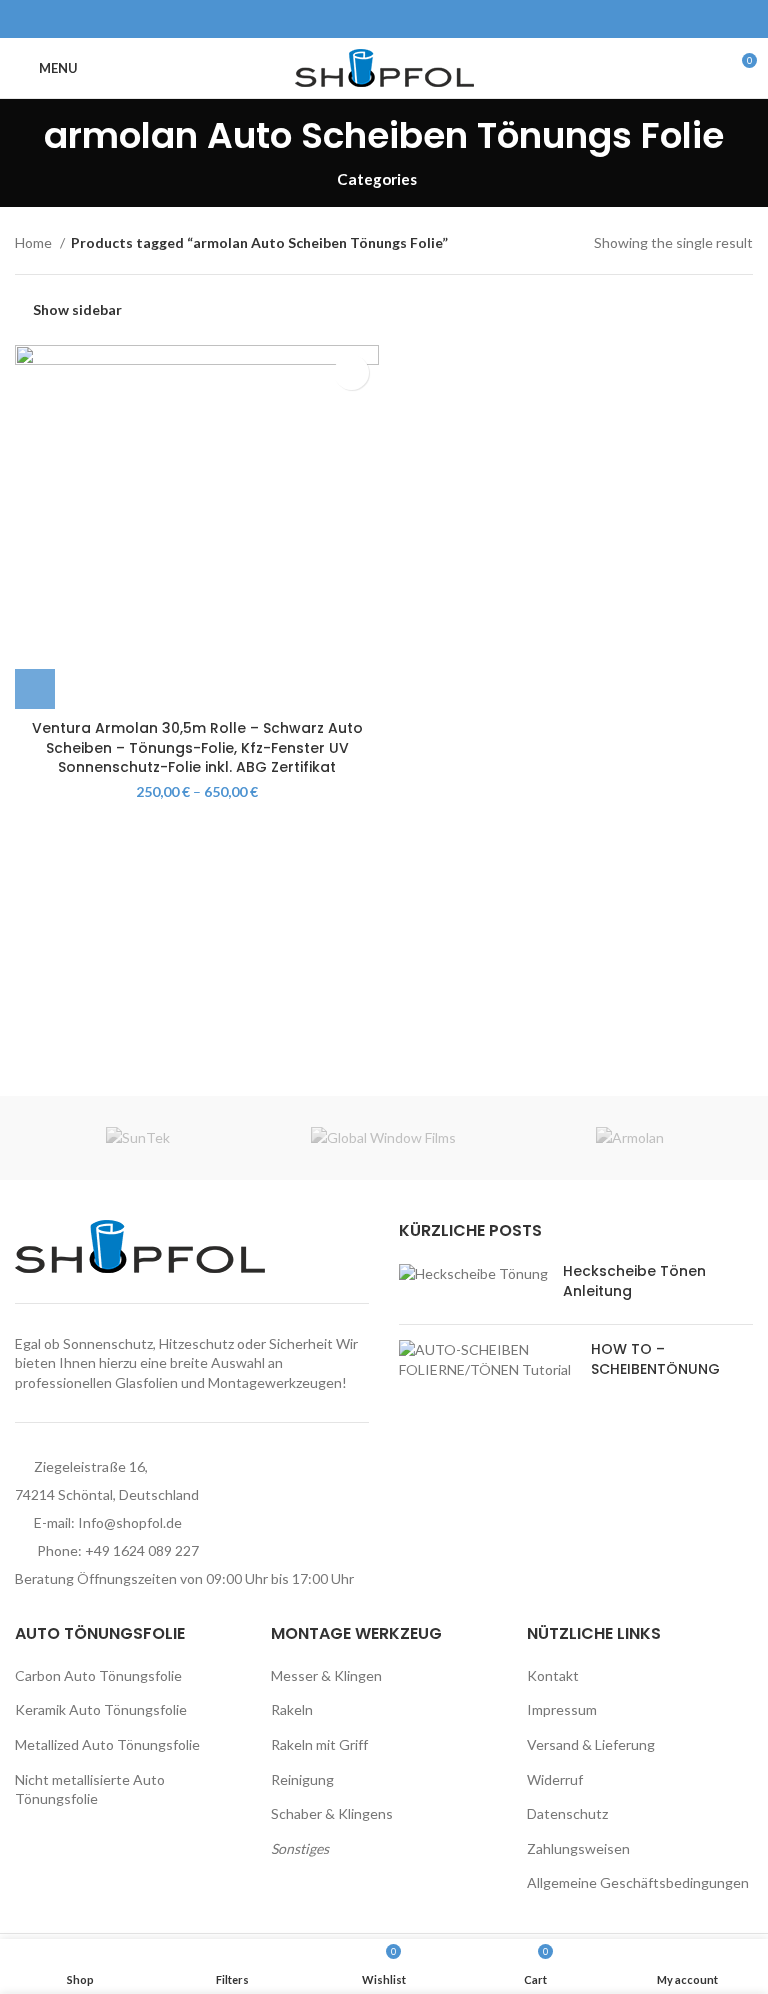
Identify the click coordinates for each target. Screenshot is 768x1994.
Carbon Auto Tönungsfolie (98, 1675)
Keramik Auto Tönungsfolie (101, 1709)
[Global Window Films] (384, 1138)
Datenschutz (567, 1813)
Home (35, 242)
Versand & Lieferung (591, 1744)
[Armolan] (630, 1138)
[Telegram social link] (430, 19)
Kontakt (553, 1675)
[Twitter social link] (361, 19)
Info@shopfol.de (130, 1522)
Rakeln (292, 1709)
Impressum (562, 1709)
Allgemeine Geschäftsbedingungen (638, 1882)
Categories (377, 179)
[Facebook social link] (338, 19)
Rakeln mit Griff (319, 1744)
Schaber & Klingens (332, 1813)
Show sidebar (77, 310)
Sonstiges (300, 1848)
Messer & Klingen (326, 1675)
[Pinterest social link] (384, 19)
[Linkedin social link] (407, 19)
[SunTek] (138, 1138)
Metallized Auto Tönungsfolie (107, 1744)
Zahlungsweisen (578, 1848)
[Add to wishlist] (351, 372)
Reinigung (302, 1779)
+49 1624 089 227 (142, 1550)
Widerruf (555, 1779)
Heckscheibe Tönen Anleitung (634, 1281)
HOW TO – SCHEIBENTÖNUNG (655, 1359)
